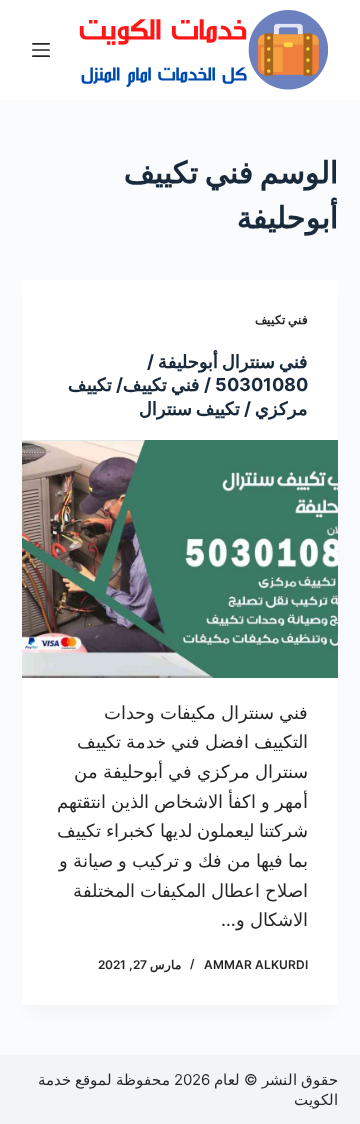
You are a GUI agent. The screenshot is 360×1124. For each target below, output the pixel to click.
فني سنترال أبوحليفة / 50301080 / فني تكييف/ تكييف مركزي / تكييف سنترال (188, 385)
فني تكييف (281, 319)
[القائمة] (41, 50)
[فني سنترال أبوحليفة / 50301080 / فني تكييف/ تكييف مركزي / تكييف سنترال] (180, 559)
